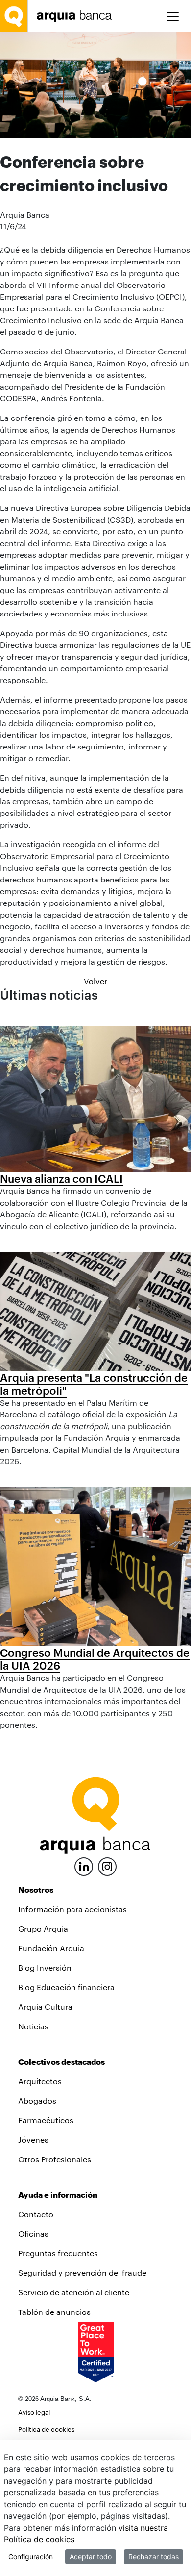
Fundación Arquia (51, 1948)
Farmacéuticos (46, 2120)
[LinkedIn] (84, 1865)
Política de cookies (46, 2429)
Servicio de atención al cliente (74, 2292)
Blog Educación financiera (66, 1987)
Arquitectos (40, 2081)
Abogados (37, 2101)
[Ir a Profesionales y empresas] (77, 16)
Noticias (33, 2026)
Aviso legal (34, 2412)
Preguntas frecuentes (58, 2253)
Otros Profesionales (55, 2159)
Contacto (36, 2214)
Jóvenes (33, 2140)
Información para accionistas (72, 1909)
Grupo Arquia (43, 1928)
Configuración (31, 2557)
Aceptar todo (91, 2557)
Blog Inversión (45, 1968)
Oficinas (33, 2234)
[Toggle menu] (173, 16)
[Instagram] (107, 1866)
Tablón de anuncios (54, 2312)
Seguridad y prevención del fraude (82, 2273)
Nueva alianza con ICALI (61, 1178)
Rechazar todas (154, 2557)
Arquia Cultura (45, 2007)
